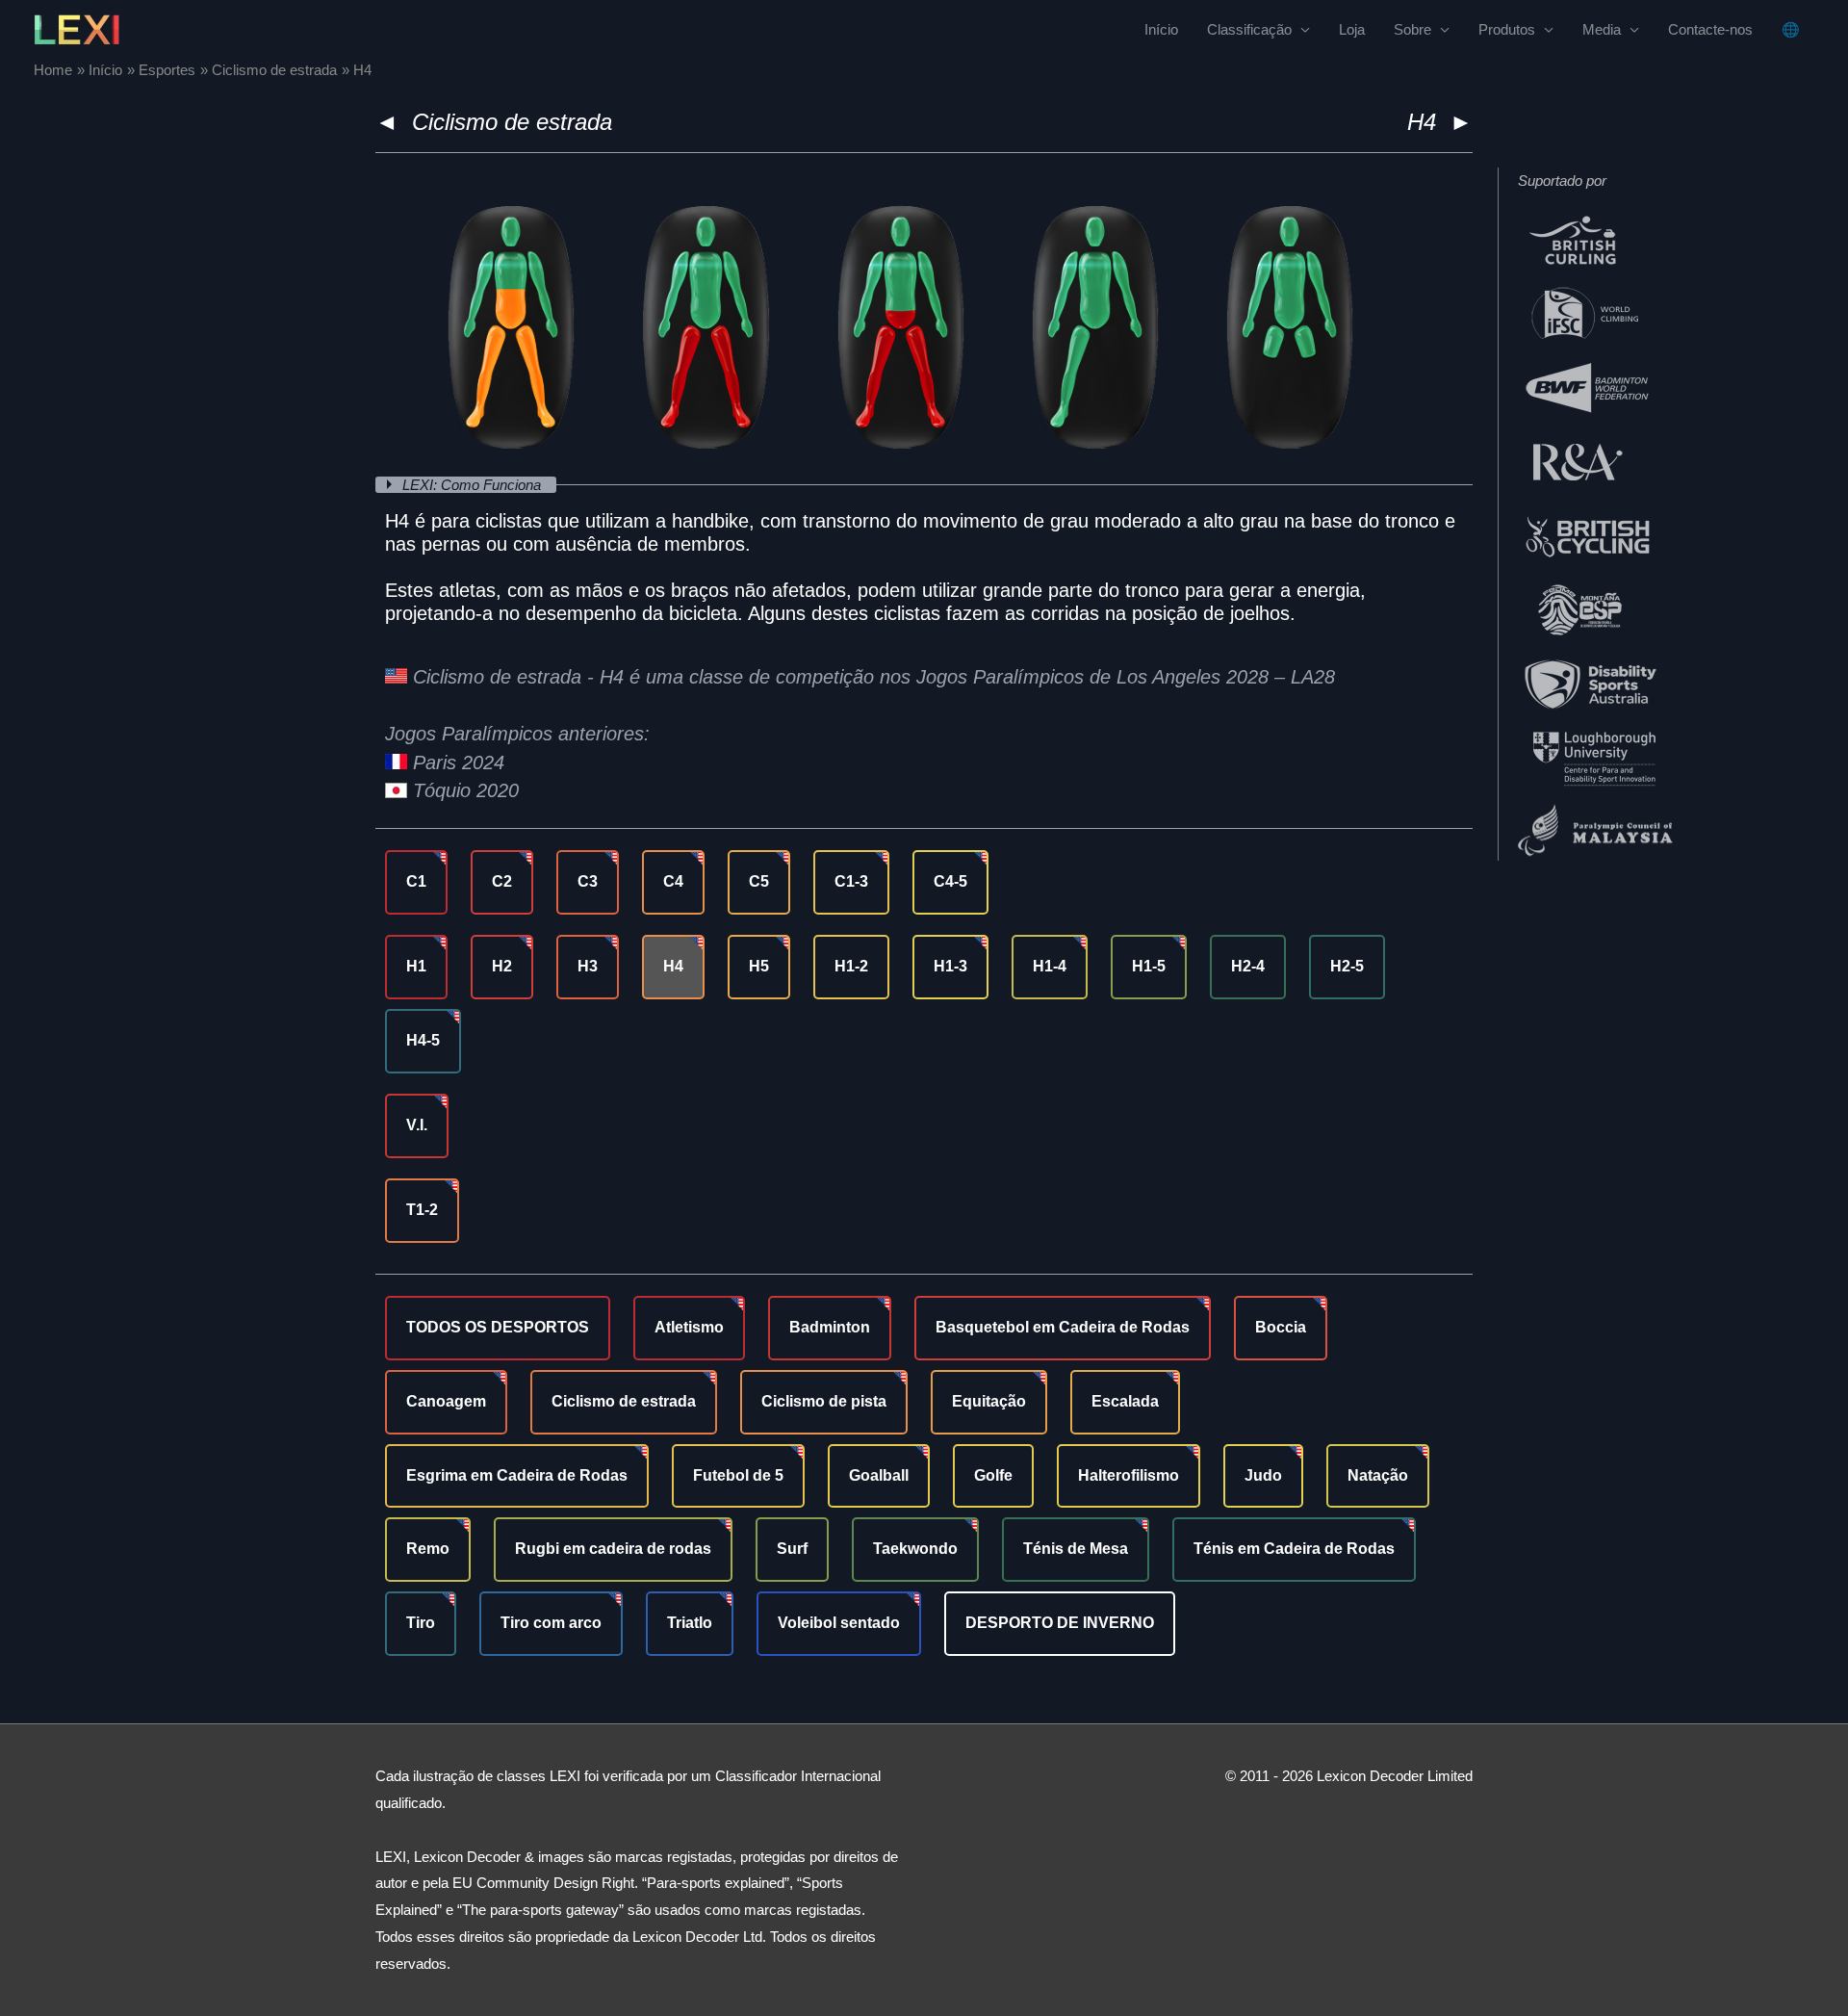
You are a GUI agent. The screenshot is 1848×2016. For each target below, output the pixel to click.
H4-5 (423, 1040)
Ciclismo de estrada (512, 122)
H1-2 (851, 966)
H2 (502, 966)
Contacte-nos (1710, 29)
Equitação (989, 1401)
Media (1602, 29)
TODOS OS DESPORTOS (498, 1327)
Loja (1352, 29)
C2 (502, 881)
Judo (1263, 1475)
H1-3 (950, 966)
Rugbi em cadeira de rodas (613, 1549)
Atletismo (689, 1327)
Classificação (1249, 29)
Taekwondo (915, 1549)
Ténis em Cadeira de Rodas (1294, 1549)
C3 (588, 881)
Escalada (1125, 1401)
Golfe (993, 1475)
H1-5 (1149, 966)
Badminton (830, 1327)
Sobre (1412, 29)
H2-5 (1347, 966)
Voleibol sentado (839, 1623)
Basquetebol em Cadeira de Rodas (1063, 1327)
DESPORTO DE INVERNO (1060, 1623)
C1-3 (851, 881)
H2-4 (1248, 966)
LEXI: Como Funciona (474, 485)
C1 (416, 881)
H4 (673, 966)
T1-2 (422, 1210)
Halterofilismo (1129, 1475)
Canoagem (446, 1401)
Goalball (879, 1475)
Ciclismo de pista (824, 1401)
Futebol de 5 (738, 1475)
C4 (673, 881)
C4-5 (950, 881)
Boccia (1281, 1327)
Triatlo (690, 1623)
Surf (792, 1549)
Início (1161, 29)
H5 (759, 966)
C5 (759, 881)
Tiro (421, 1623)
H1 (416, 966)
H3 (588, 966)
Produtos (1507, 29)
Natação (1378, 1475)
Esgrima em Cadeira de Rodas (517, 1475)
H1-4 (1050, 966)
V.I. (417, 1125)
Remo (428, 1549)
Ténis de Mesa (1076, 1549)
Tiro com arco (551, 1623)
